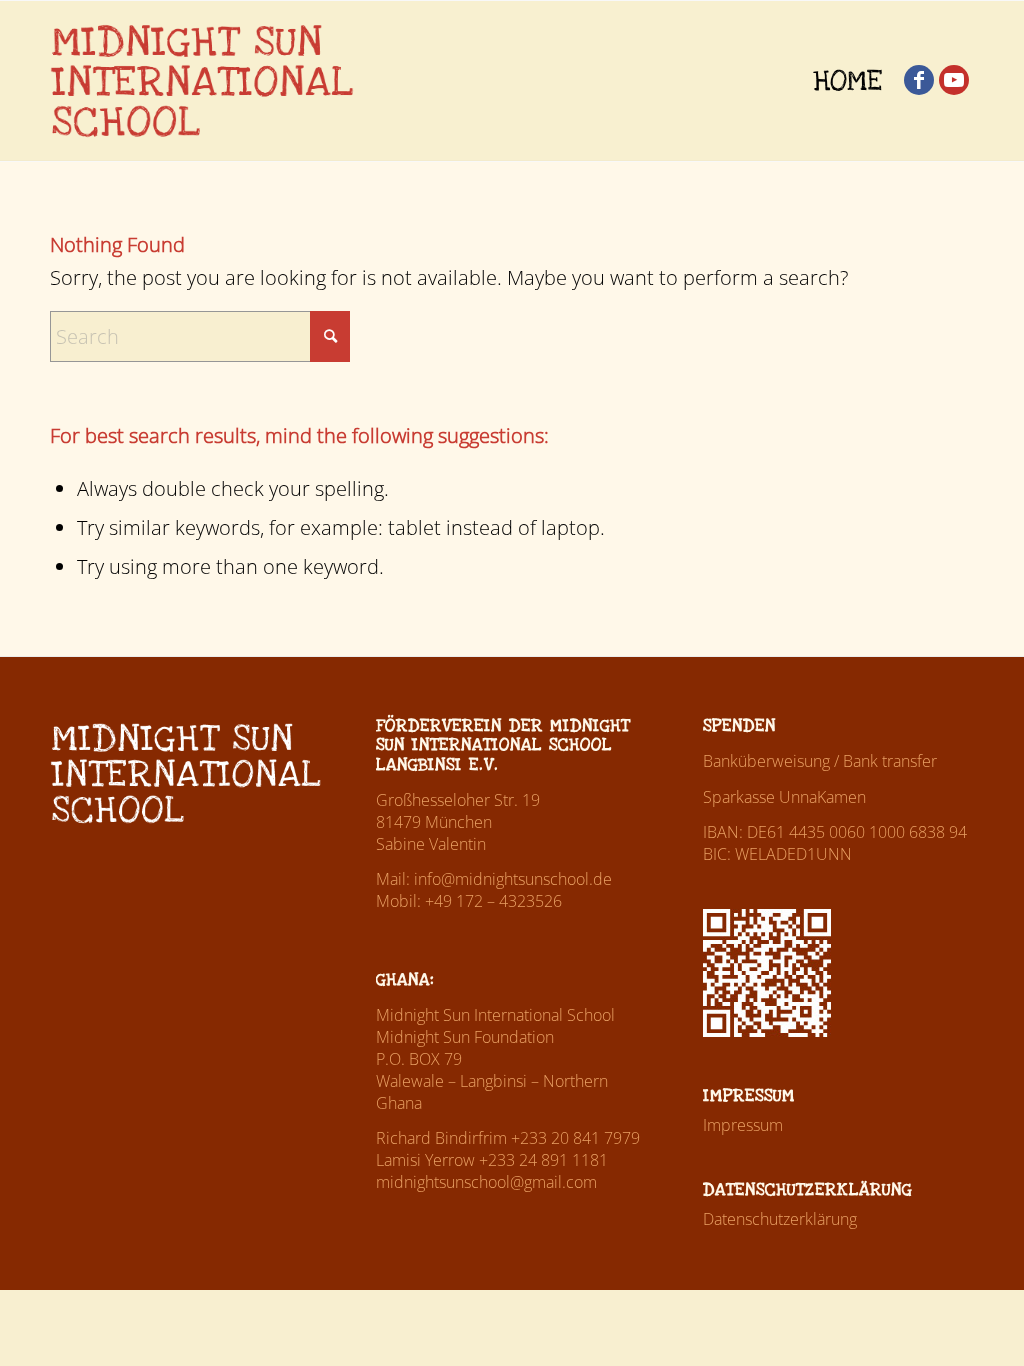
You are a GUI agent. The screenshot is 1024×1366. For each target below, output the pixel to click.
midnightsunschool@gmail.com (486, 1182)
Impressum (743, 1125)
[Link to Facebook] (919, 80)
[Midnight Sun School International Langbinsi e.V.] (202, 81)
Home (847, 81)
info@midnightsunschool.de (513, 879)
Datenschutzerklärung (780, 1219)
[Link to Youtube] (954, 80)
